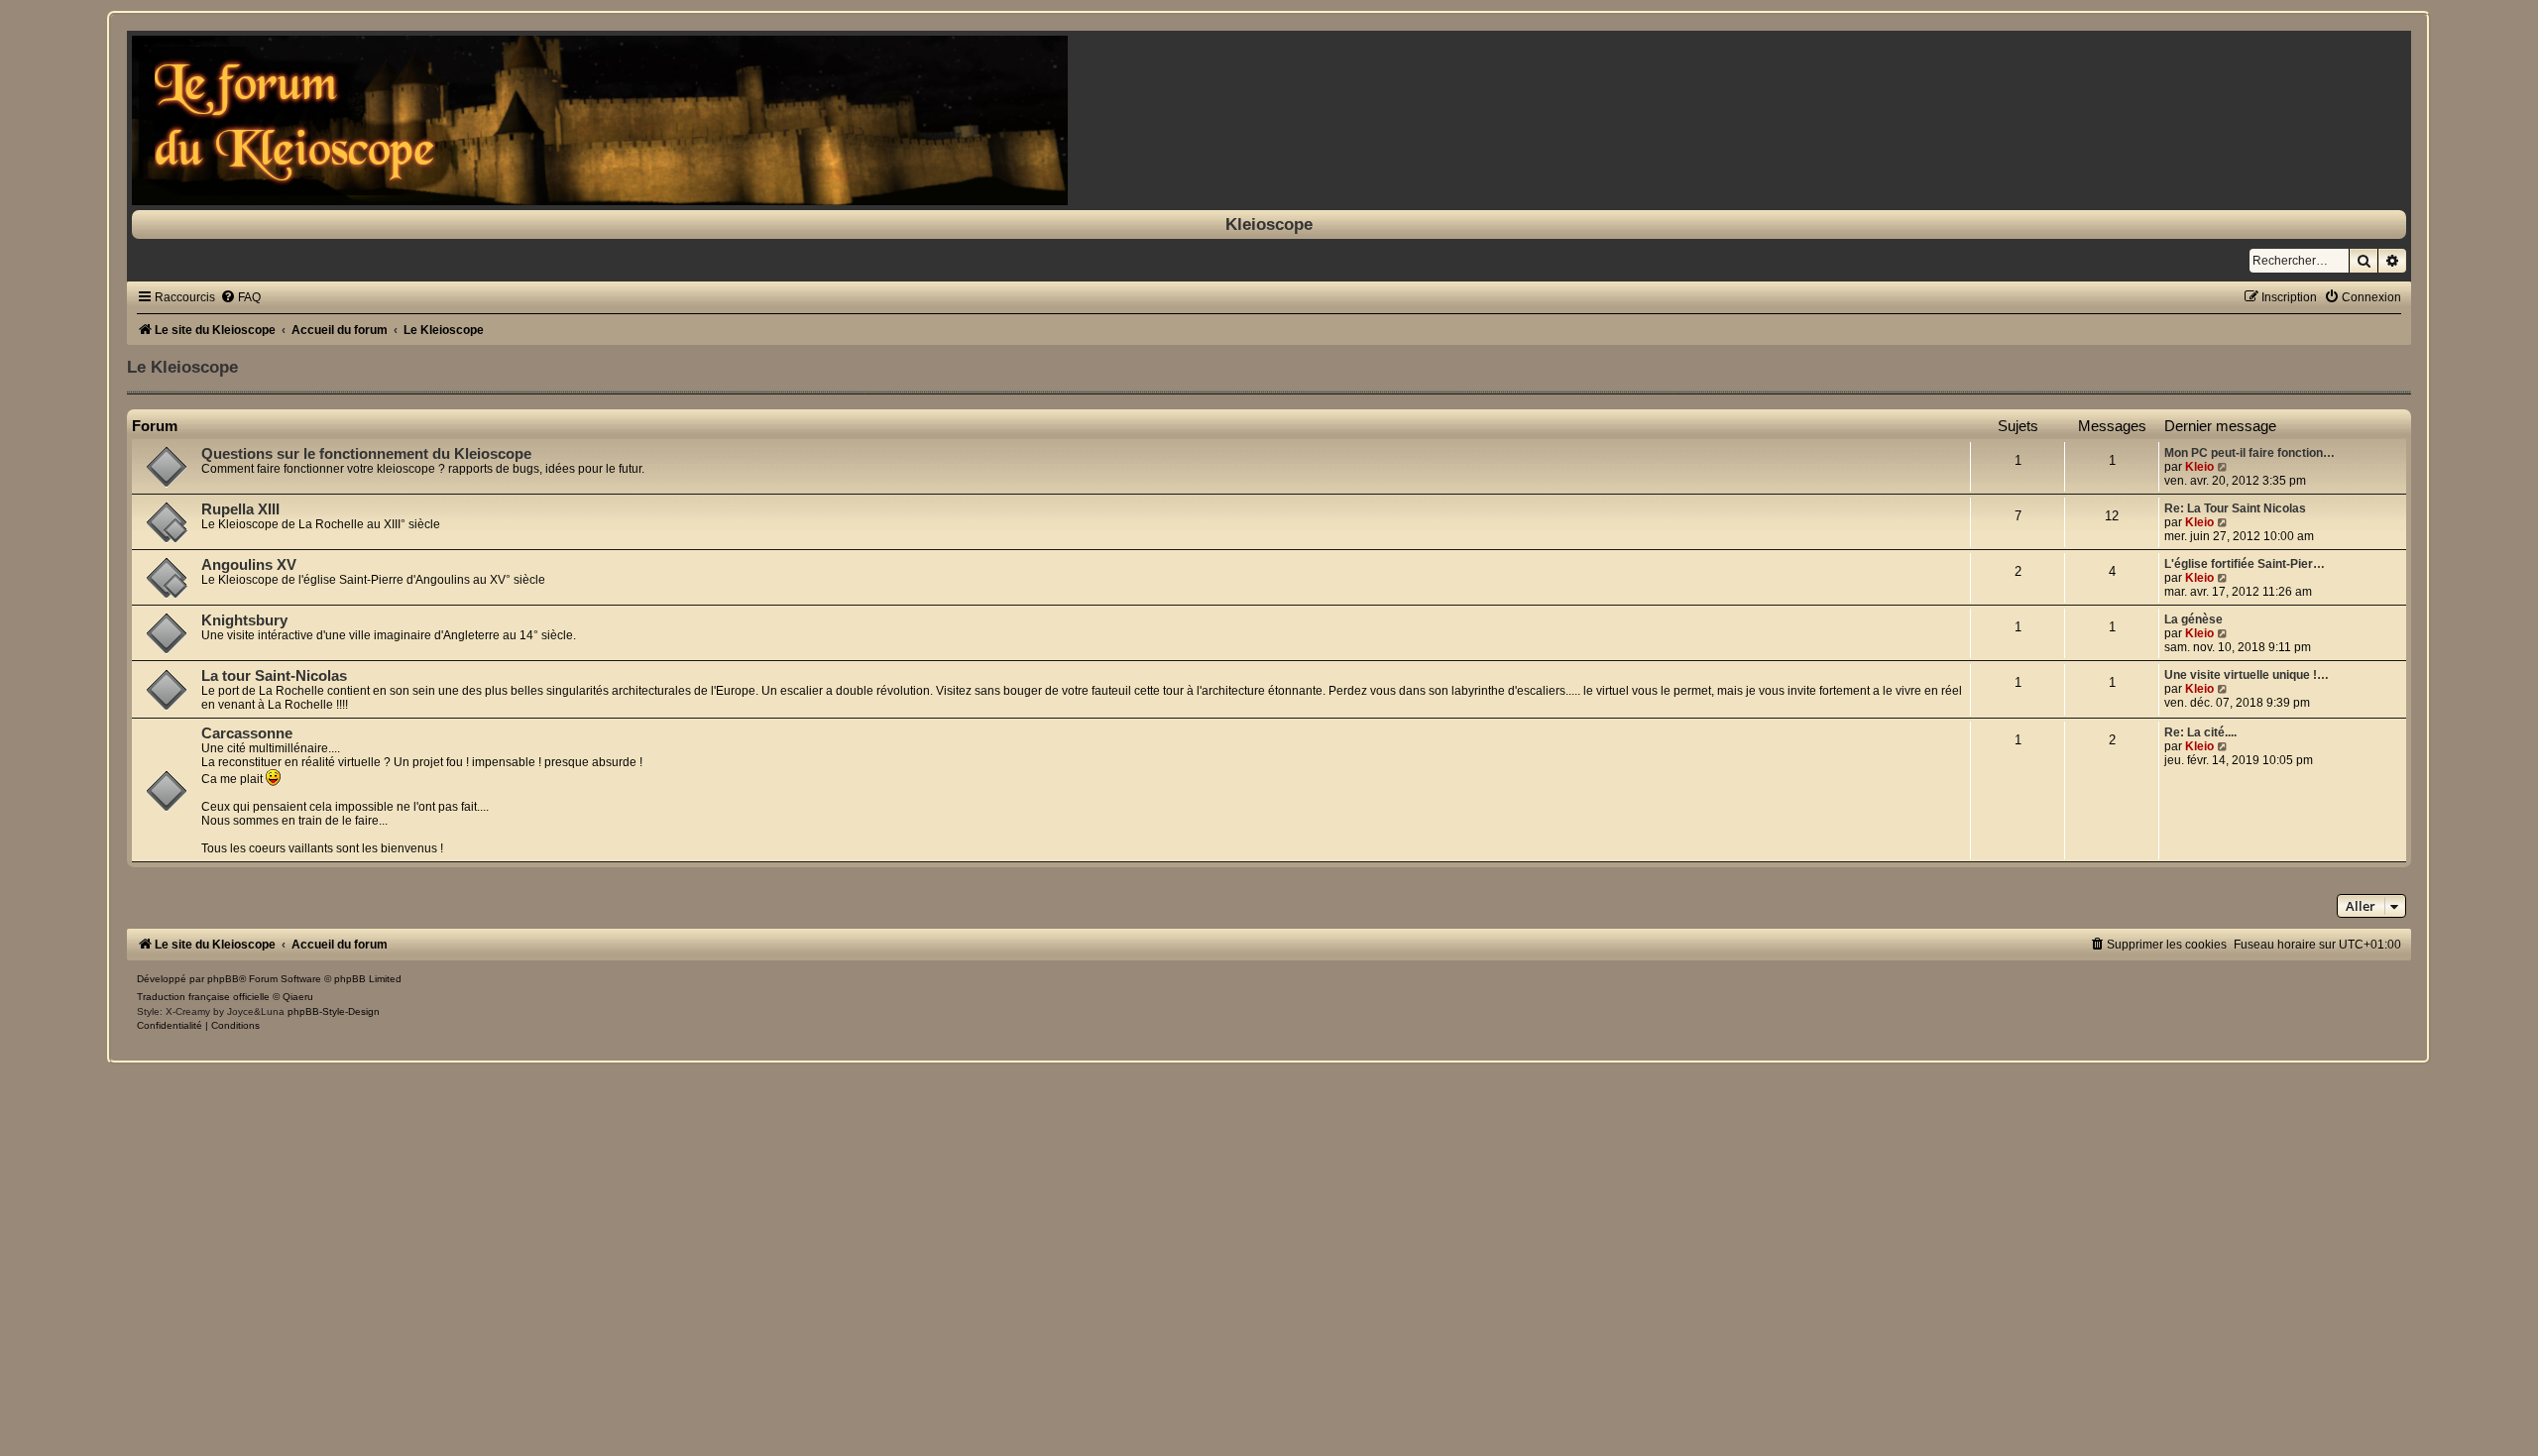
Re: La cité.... (2200, 732)
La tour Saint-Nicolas (274, 676)
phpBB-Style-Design (334, 1011)
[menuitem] (240, 297)
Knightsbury (244, 620)
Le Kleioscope (182, 367)
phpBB (223, 979)
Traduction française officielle (203, 997)
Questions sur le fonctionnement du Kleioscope (366, 454)
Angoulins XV (249, 565)
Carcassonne (247, 733)
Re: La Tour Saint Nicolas (2235, 508)
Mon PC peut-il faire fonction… (2250, 453)
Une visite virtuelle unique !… (2247, 675)
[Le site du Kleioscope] (1269, 120)
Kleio (2199, 467)
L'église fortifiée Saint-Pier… (2245, 564)
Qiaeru (298, 997)
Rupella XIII (240, 509)
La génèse (2193, 619)
